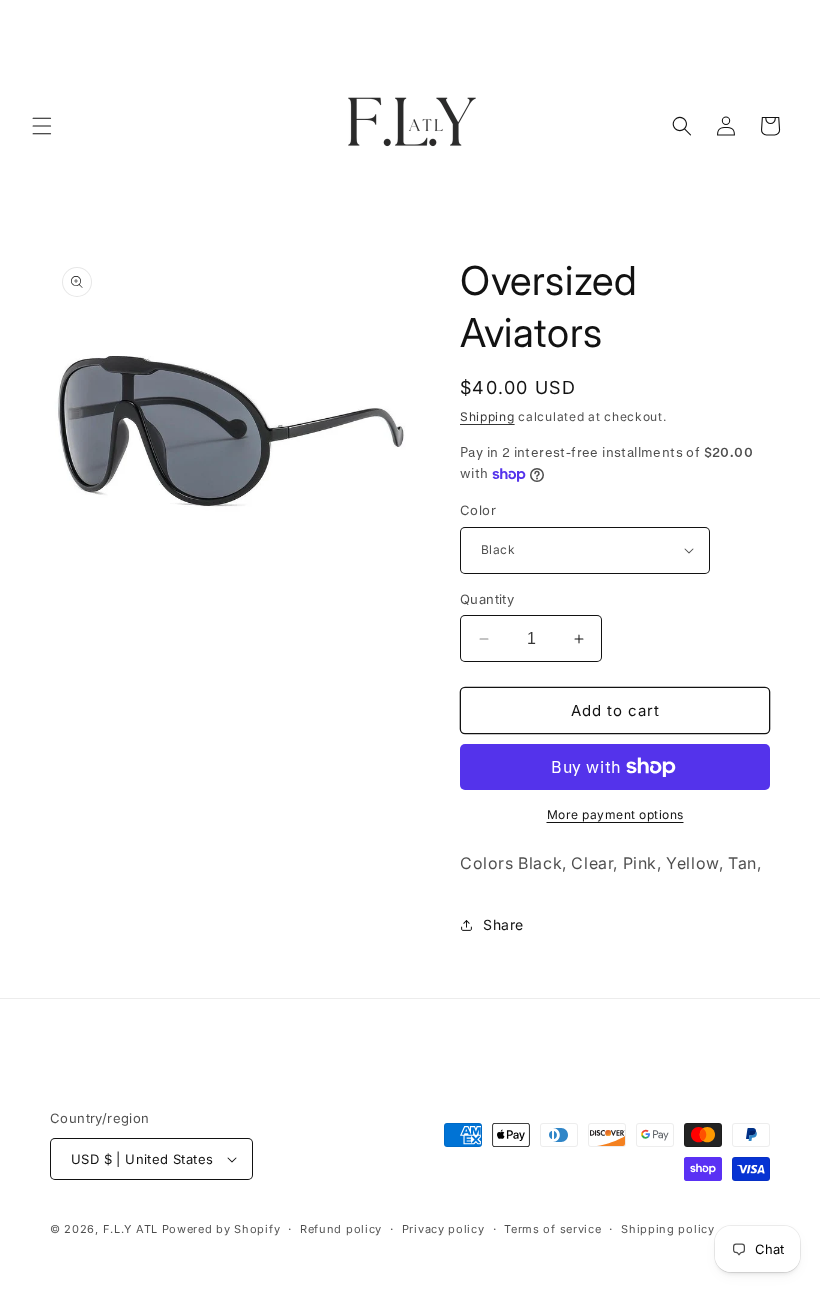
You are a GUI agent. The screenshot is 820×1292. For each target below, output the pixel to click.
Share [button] (503, 924)
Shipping (487, 416)
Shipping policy (668, 1229)
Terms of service (552, 1229)
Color (478, 510)
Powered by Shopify (221, 1229)
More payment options (615, 814)
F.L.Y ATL (130, 1229)
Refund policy (341, 1229)
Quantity (487, 599)
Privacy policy (443, 1229)
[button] (42, 126)
